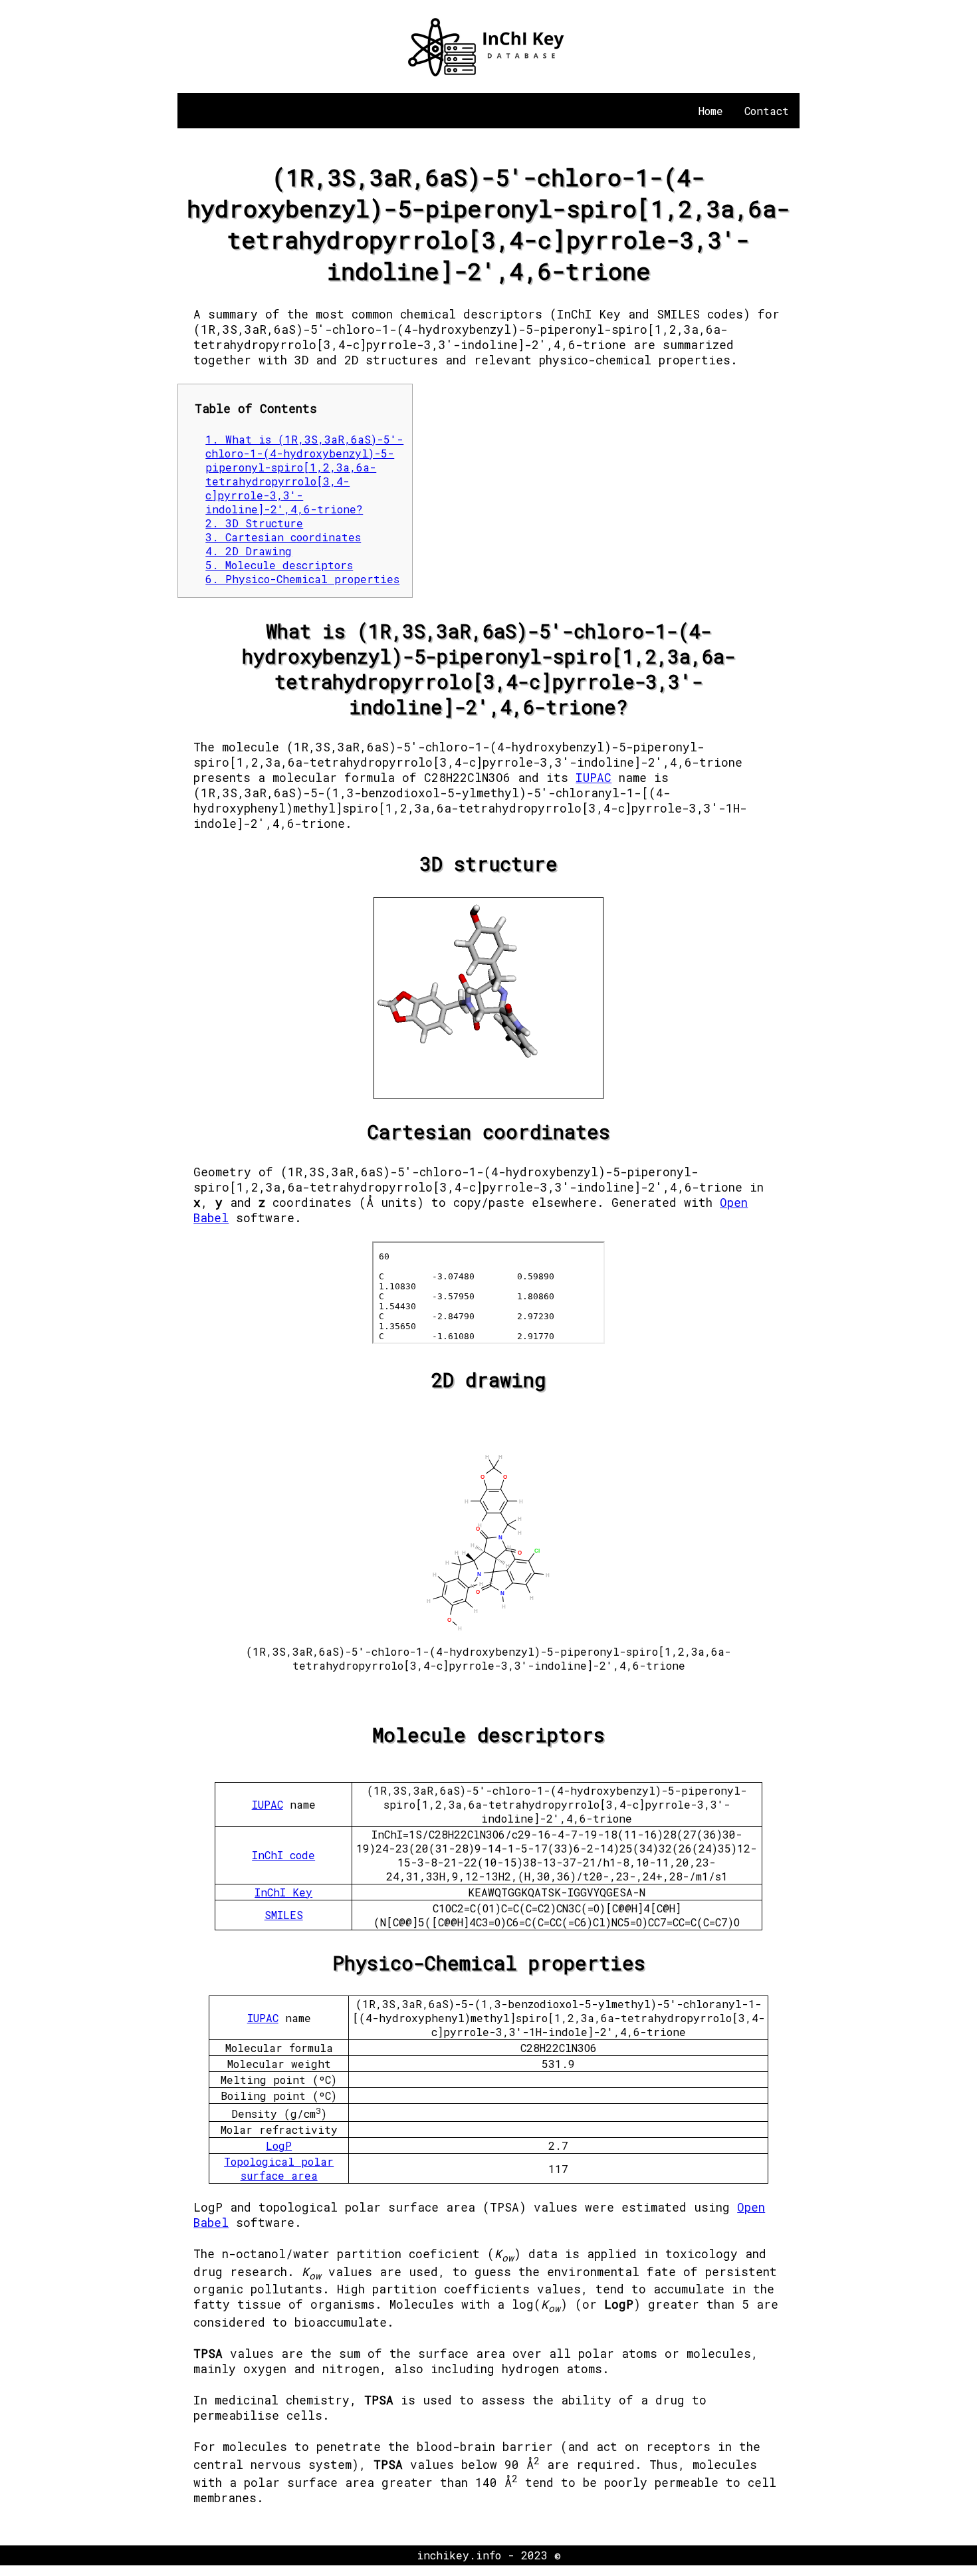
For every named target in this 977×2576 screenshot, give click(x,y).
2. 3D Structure (254, 523)
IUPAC (594, 778)
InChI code (283, 1855)
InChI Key (283, 1892)
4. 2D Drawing (249, 551)
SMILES (284, 1915)
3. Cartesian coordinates (283, 537)
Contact (767, 111)
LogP (279, 2145)
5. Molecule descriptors (279, 565)
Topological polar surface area (279, 2168)
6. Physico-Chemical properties (302, 579)
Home (711, 111)
